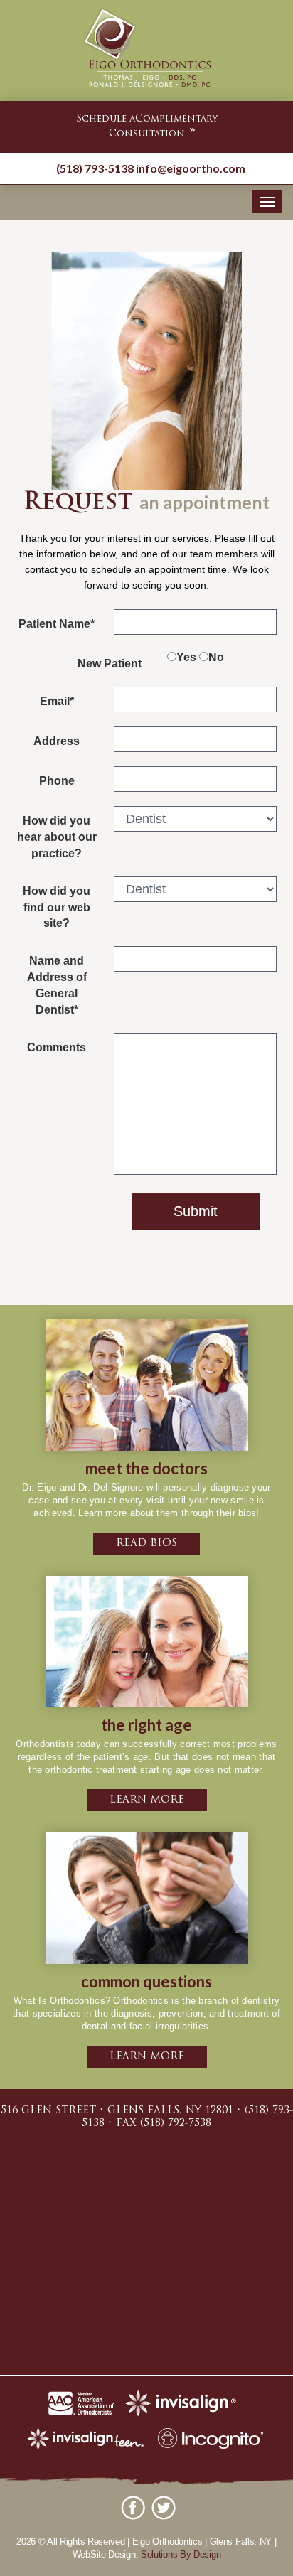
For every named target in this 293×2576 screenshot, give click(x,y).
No (216, 657)
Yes (186, 657)
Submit (196, 1211)
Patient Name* (57, 624)
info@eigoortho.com (191, 168)
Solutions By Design (181, 2554)
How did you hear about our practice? (57, 837)
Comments (57, 1047)
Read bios (146, 1544)
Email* (57, 701)
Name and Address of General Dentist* (57, 985)
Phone (57, 781)
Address (57, 741)
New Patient (110, 664)
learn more (147, 1800)
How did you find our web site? (57, 907)
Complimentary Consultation (147, 127)
